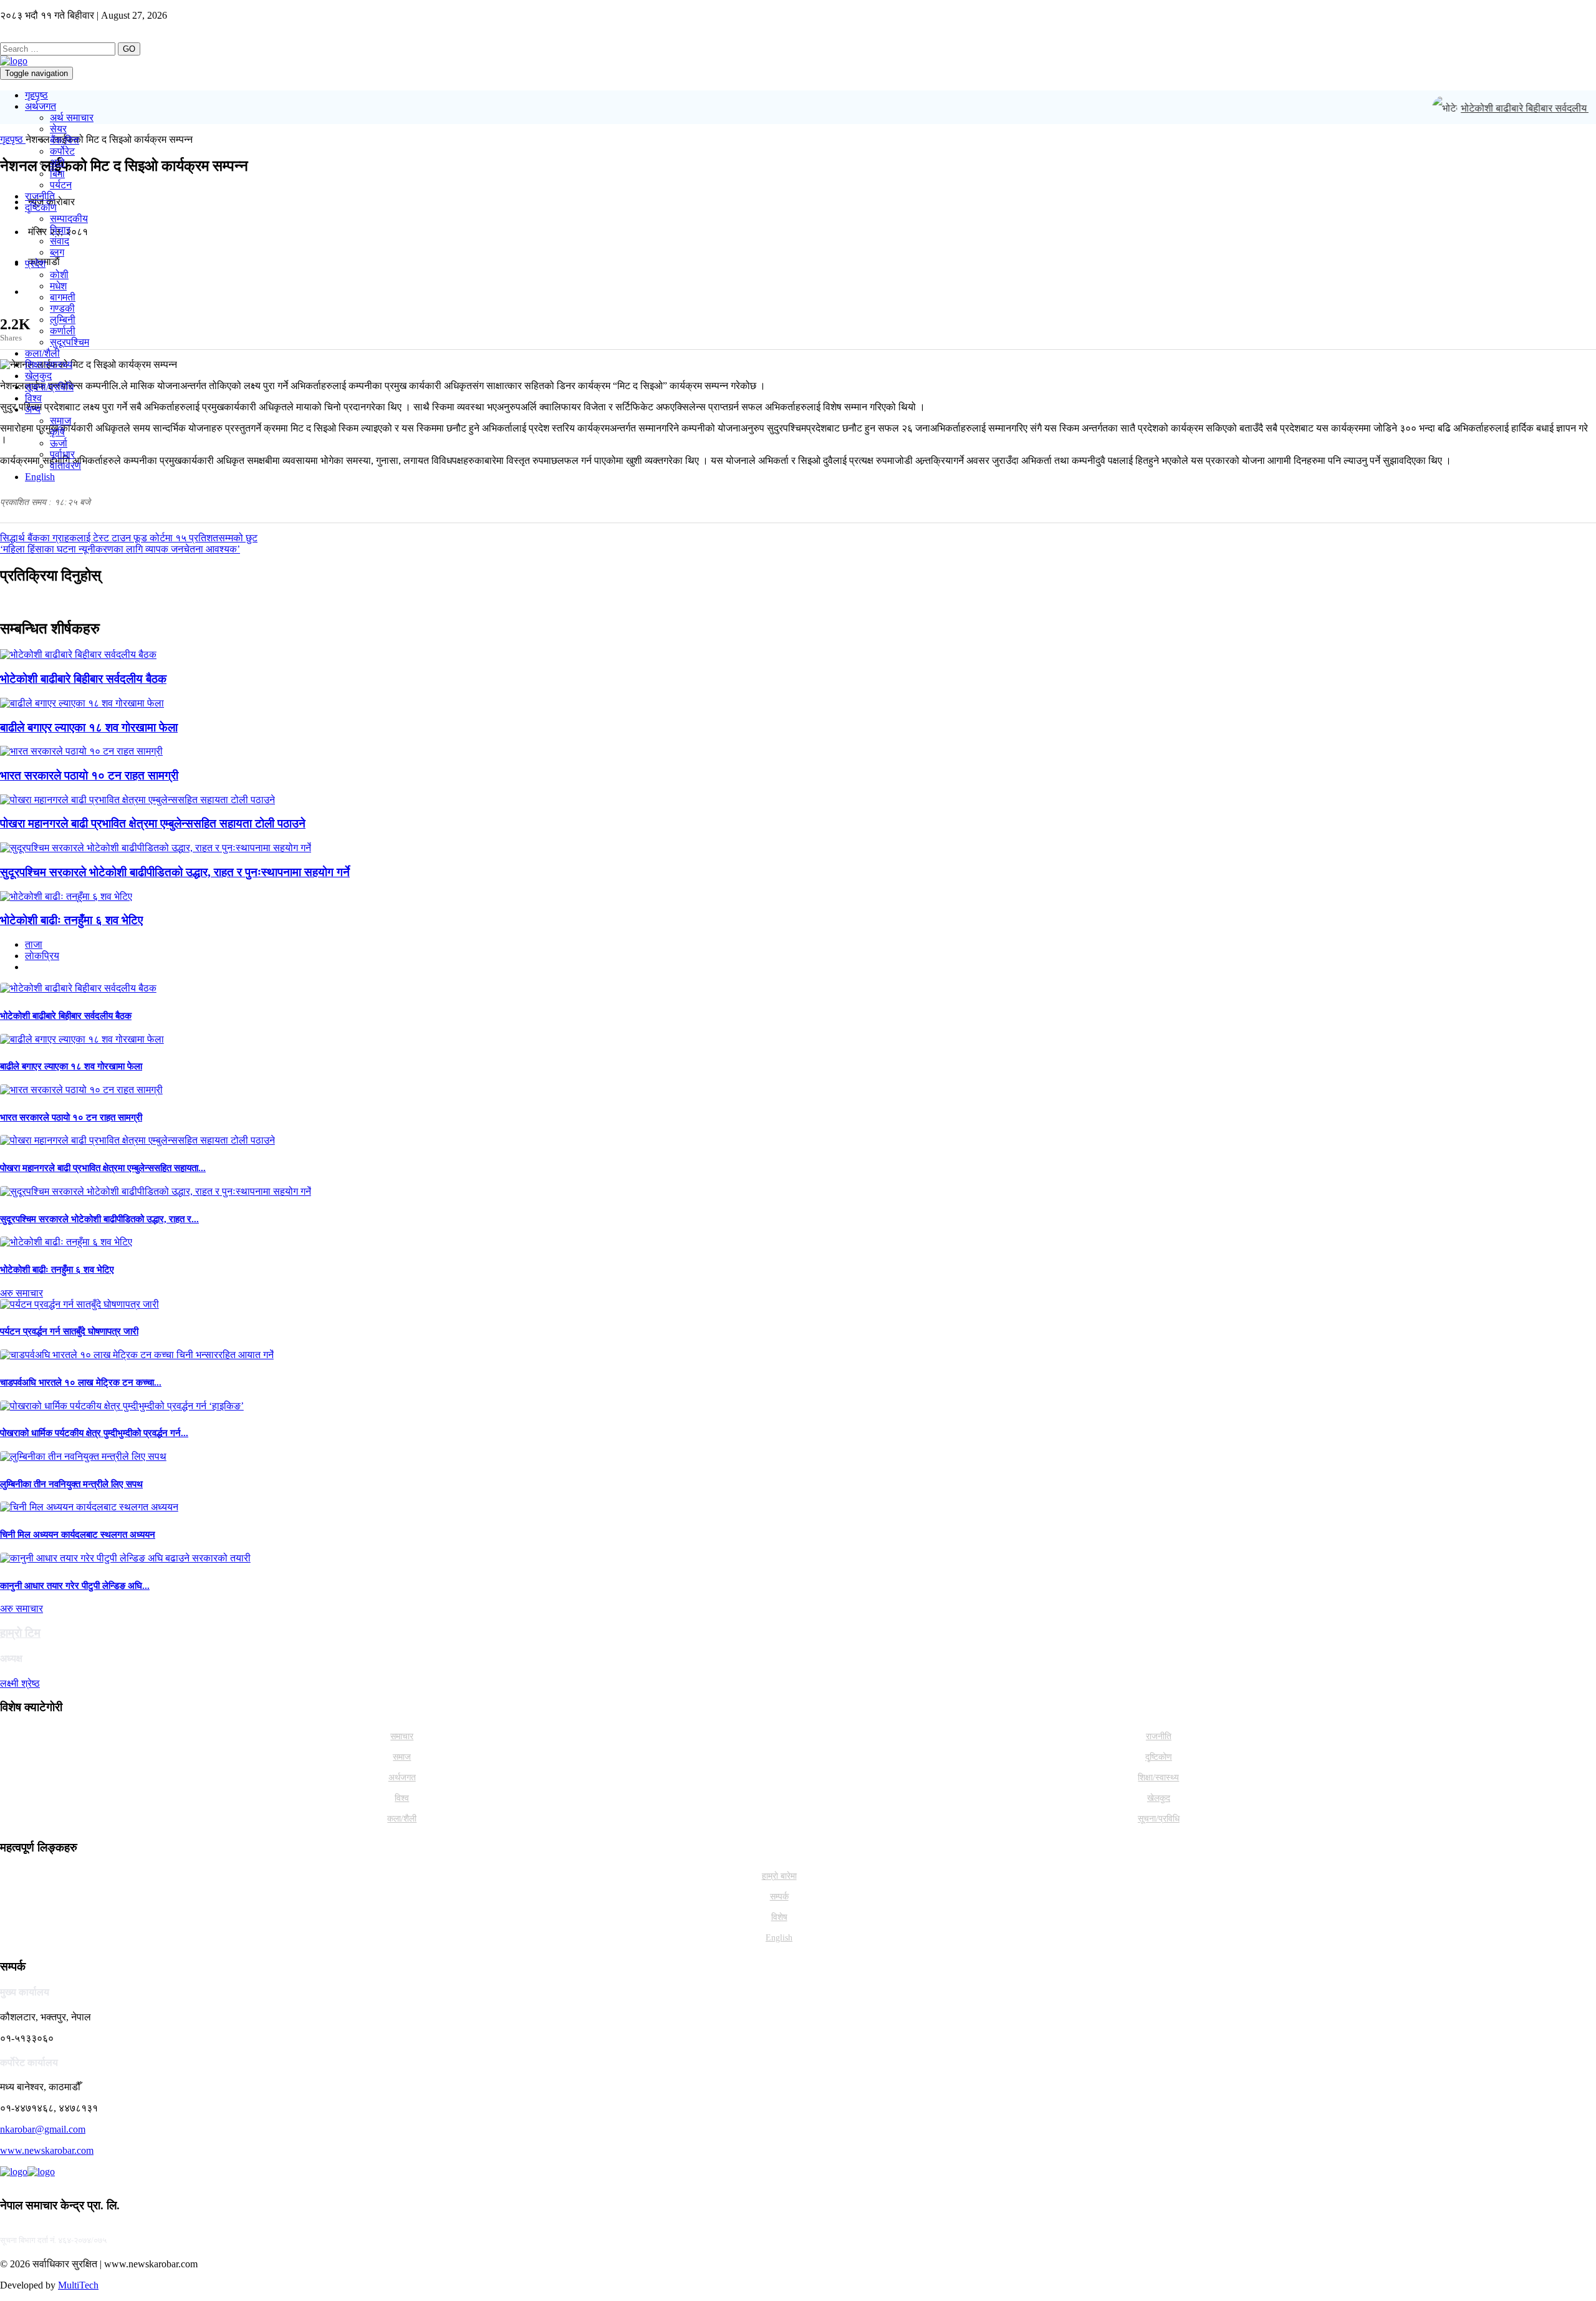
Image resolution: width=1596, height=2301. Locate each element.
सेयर (58, 129)
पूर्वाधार (62, 454)
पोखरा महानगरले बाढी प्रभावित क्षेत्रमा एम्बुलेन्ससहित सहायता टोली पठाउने (153, 823)
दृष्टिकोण (41, 207)
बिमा (57, 174)
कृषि (57, 432)
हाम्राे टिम (20, 1633)
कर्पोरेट (62, 151)
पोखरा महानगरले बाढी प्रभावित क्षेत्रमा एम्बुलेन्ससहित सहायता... (103, 1168)
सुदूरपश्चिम (70, 342)
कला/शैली (42, 353)
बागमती (63, 297)
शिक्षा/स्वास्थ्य (49, 364)
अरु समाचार (22, 1293)
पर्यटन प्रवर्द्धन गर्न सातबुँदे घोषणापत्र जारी (69, 1331)
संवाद (60, 241)
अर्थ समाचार (72, 118)
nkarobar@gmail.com (43, 2129)
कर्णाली (63, 331)
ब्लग (57, 252)
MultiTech (78, 2285)
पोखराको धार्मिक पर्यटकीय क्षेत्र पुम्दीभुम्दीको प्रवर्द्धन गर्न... (94, 1433)
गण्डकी (62, 308)
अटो (57, 162)
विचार (60, 230)
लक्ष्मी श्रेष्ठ (20, 1683)
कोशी (59, 275)
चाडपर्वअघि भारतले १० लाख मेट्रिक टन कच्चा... (81, 1382)
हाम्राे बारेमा (779, 1876)
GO (129, 49)
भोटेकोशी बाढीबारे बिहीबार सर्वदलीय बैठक (1518, 108)
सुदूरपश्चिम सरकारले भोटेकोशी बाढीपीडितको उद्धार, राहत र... (99, 1219)
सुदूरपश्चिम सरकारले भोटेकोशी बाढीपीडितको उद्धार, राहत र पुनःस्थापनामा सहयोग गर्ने (175, 872)
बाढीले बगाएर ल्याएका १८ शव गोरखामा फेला (89, 727)
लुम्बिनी (63, 320)
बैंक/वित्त (65, 140)
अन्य (33, 409)
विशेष (779, 1917)
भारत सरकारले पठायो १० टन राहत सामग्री (89, 775)
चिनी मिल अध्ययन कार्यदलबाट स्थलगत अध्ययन (78, 1535)
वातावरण (65, 466)
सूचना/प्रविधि (49, 387)
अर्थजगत (41, 106)
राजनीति (40, 196)
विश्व (33, 398)
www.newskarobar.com (47, 2150)
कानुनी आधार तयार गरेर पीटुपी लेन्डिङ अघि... (75, 1586)
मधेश (58, 286)
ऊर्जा (59, 443)
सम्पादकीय (69, 219)
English (40, 477)
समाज (60, 421)
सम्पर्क (779, 1897)
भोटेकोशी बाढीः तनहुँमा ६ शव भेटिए (71, 920)
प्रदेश (35, 263)
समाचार (402, 1736)
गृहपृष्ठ (36, 95)
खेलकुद (38, 376)
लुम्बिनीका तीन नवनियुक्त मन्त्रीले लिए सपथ (71, 1484)
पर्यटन (61, 185)
